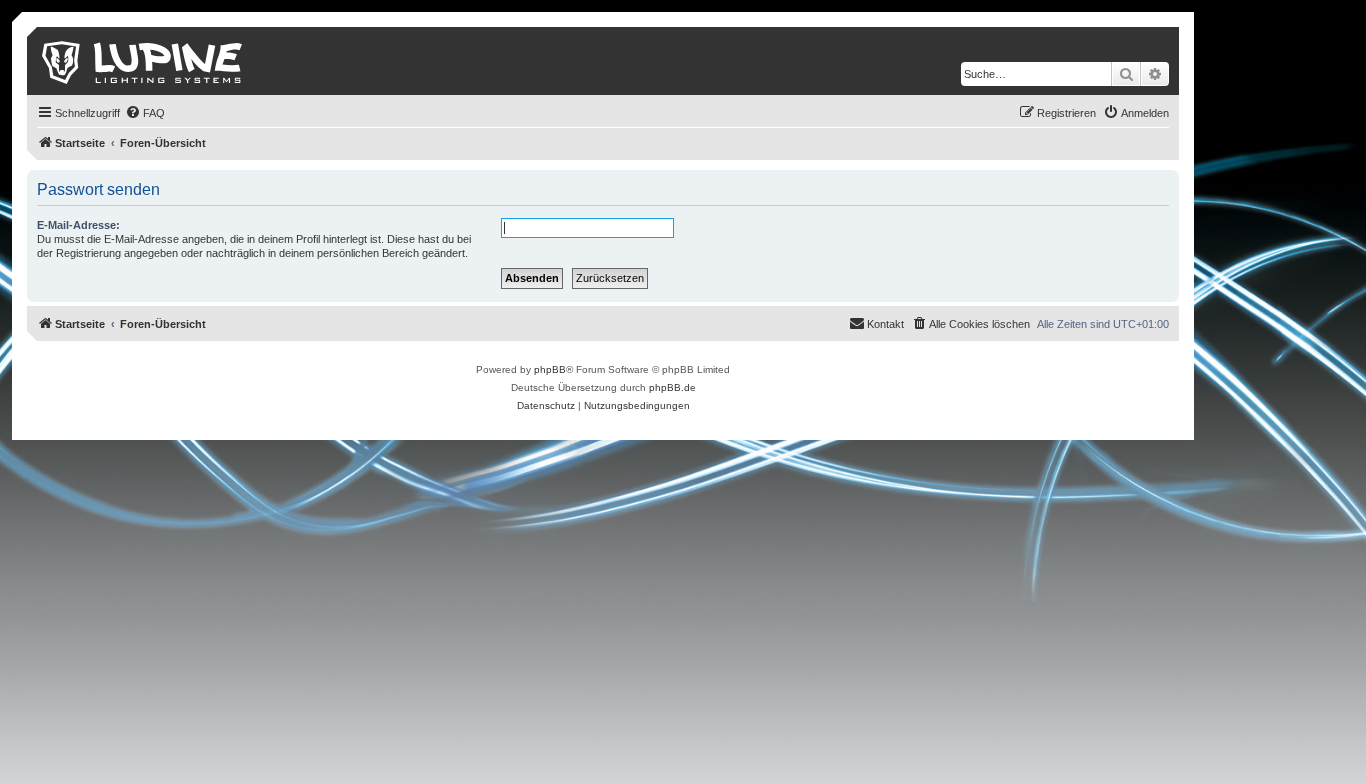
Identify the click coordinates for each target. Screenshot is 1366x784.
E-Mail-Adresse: (78, 225)
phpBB (550, 369)
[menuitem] (145, 113)
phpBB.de (672, 387)
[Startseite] (143, 61)
